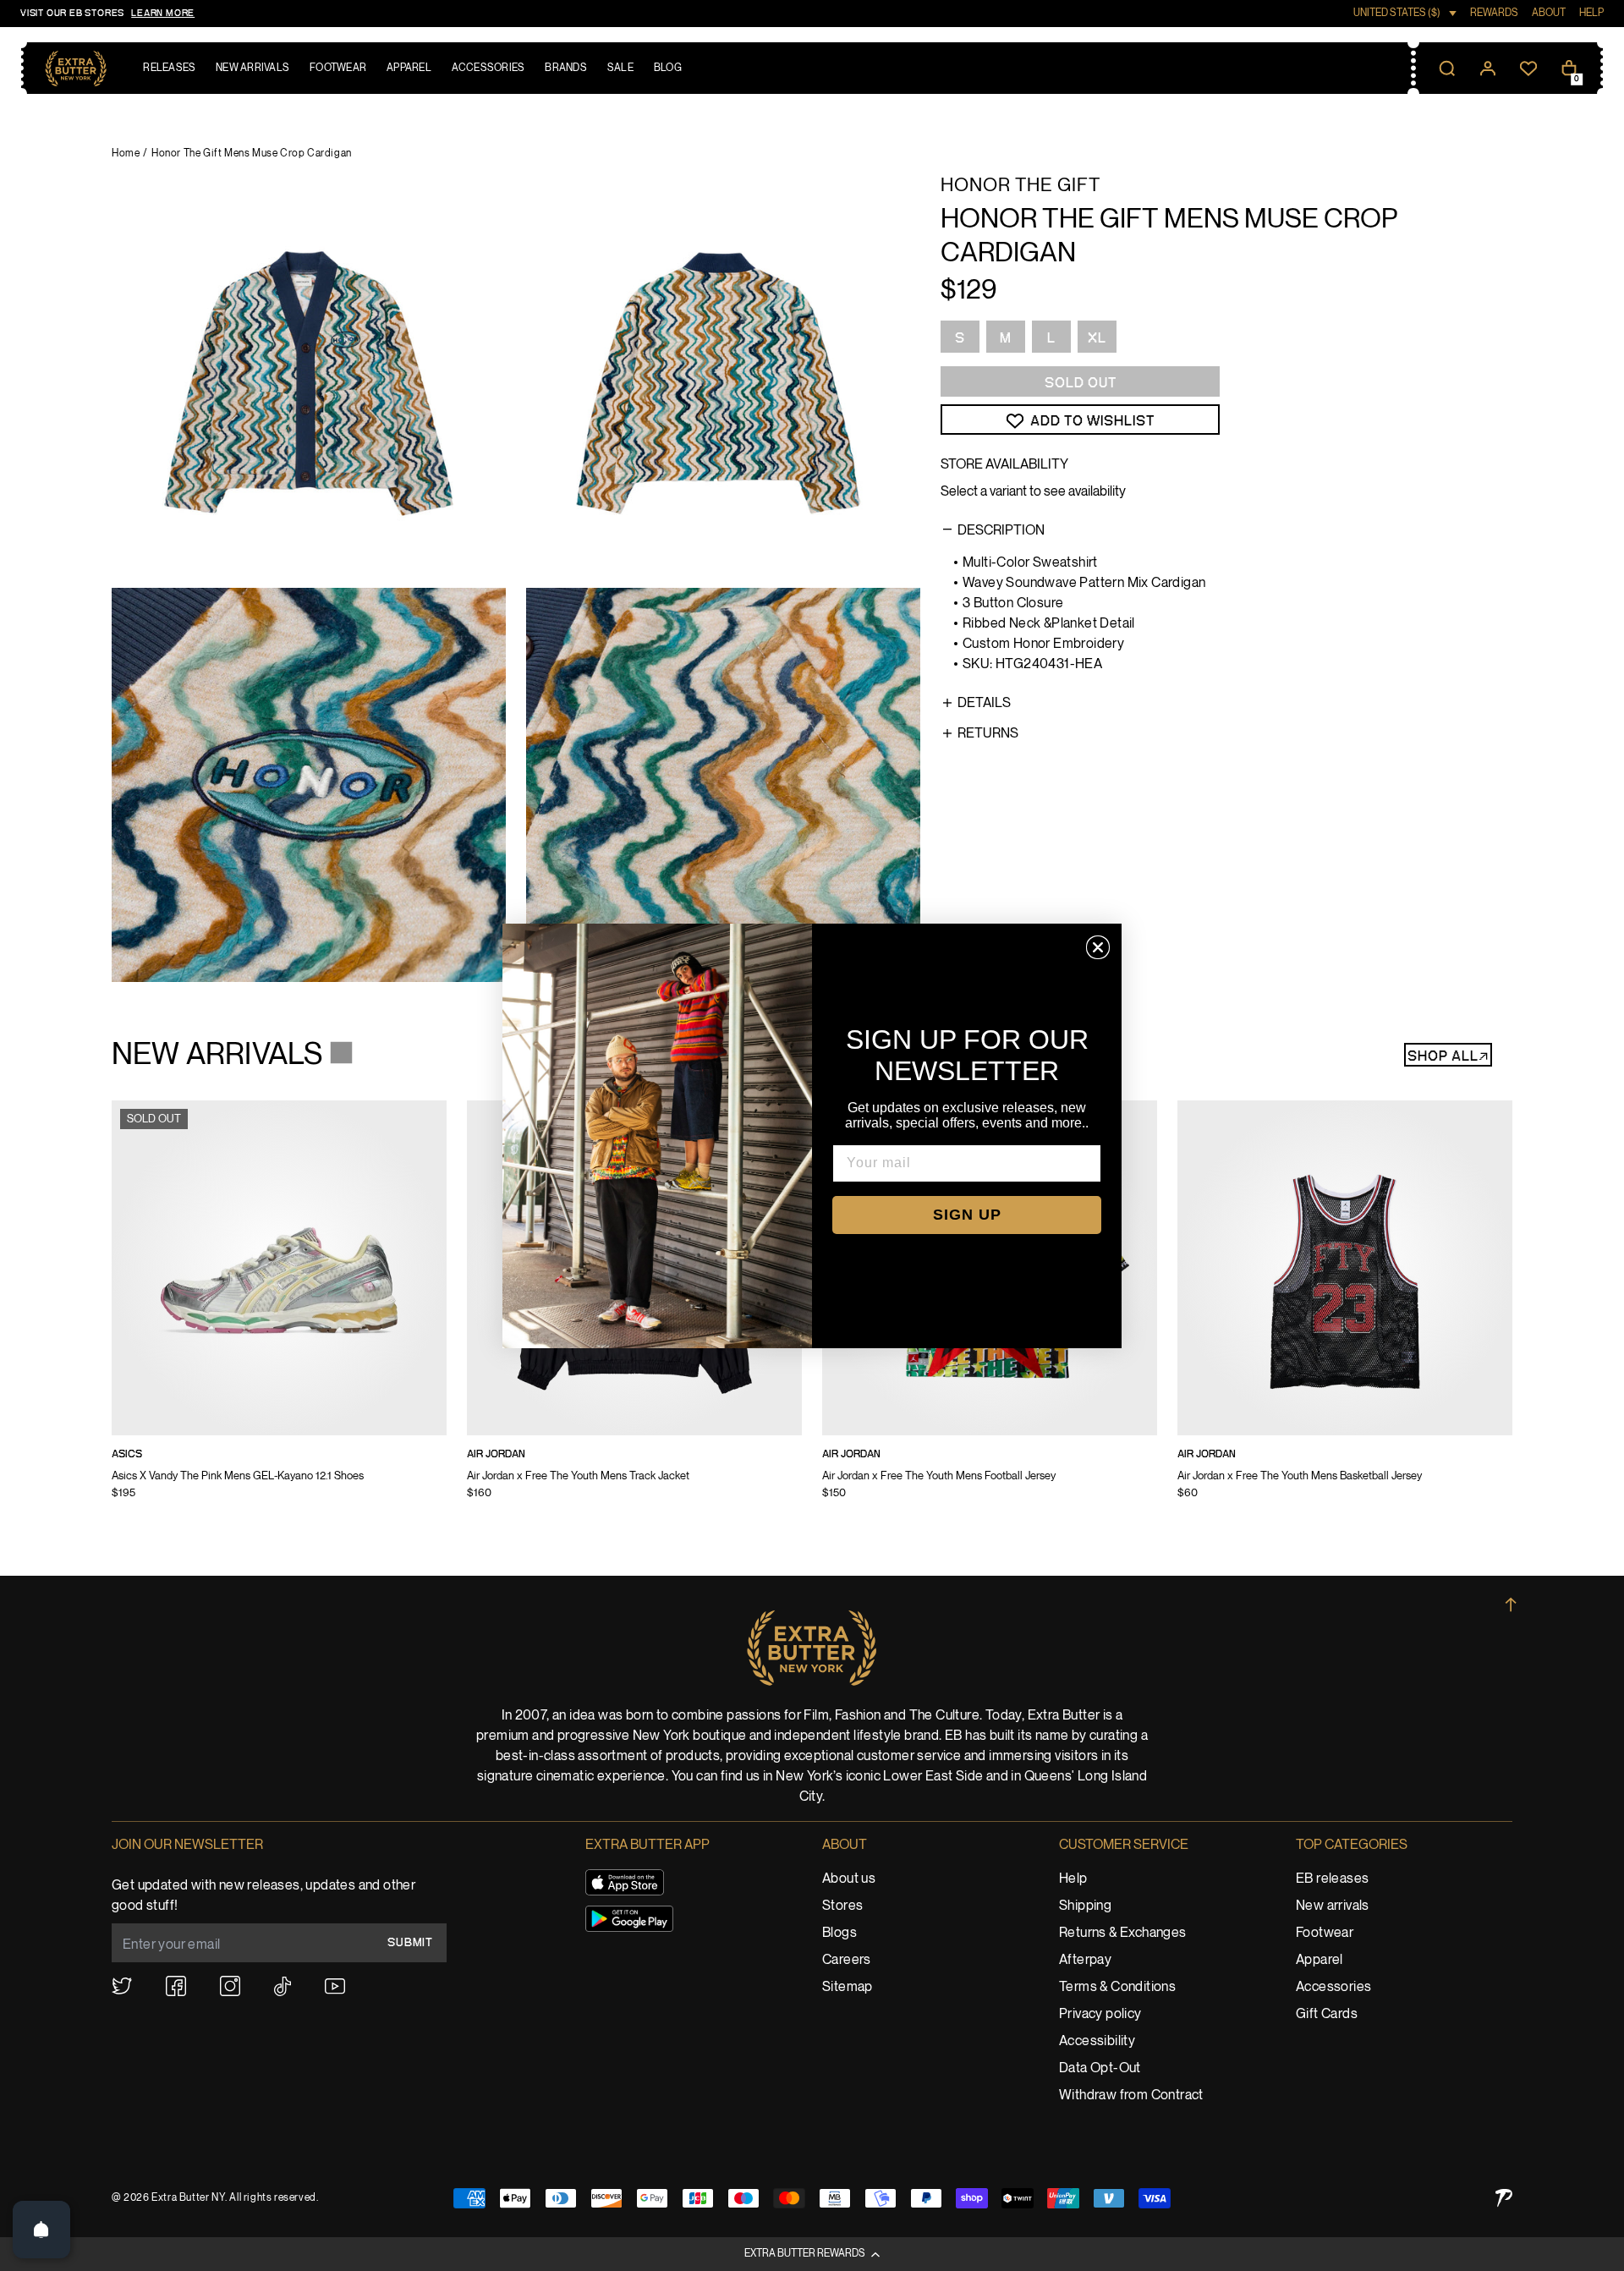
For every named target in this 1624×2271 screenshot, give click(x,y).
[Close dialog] (1098, 947)
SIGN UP (967, 1215)
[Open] (41, 2230)
